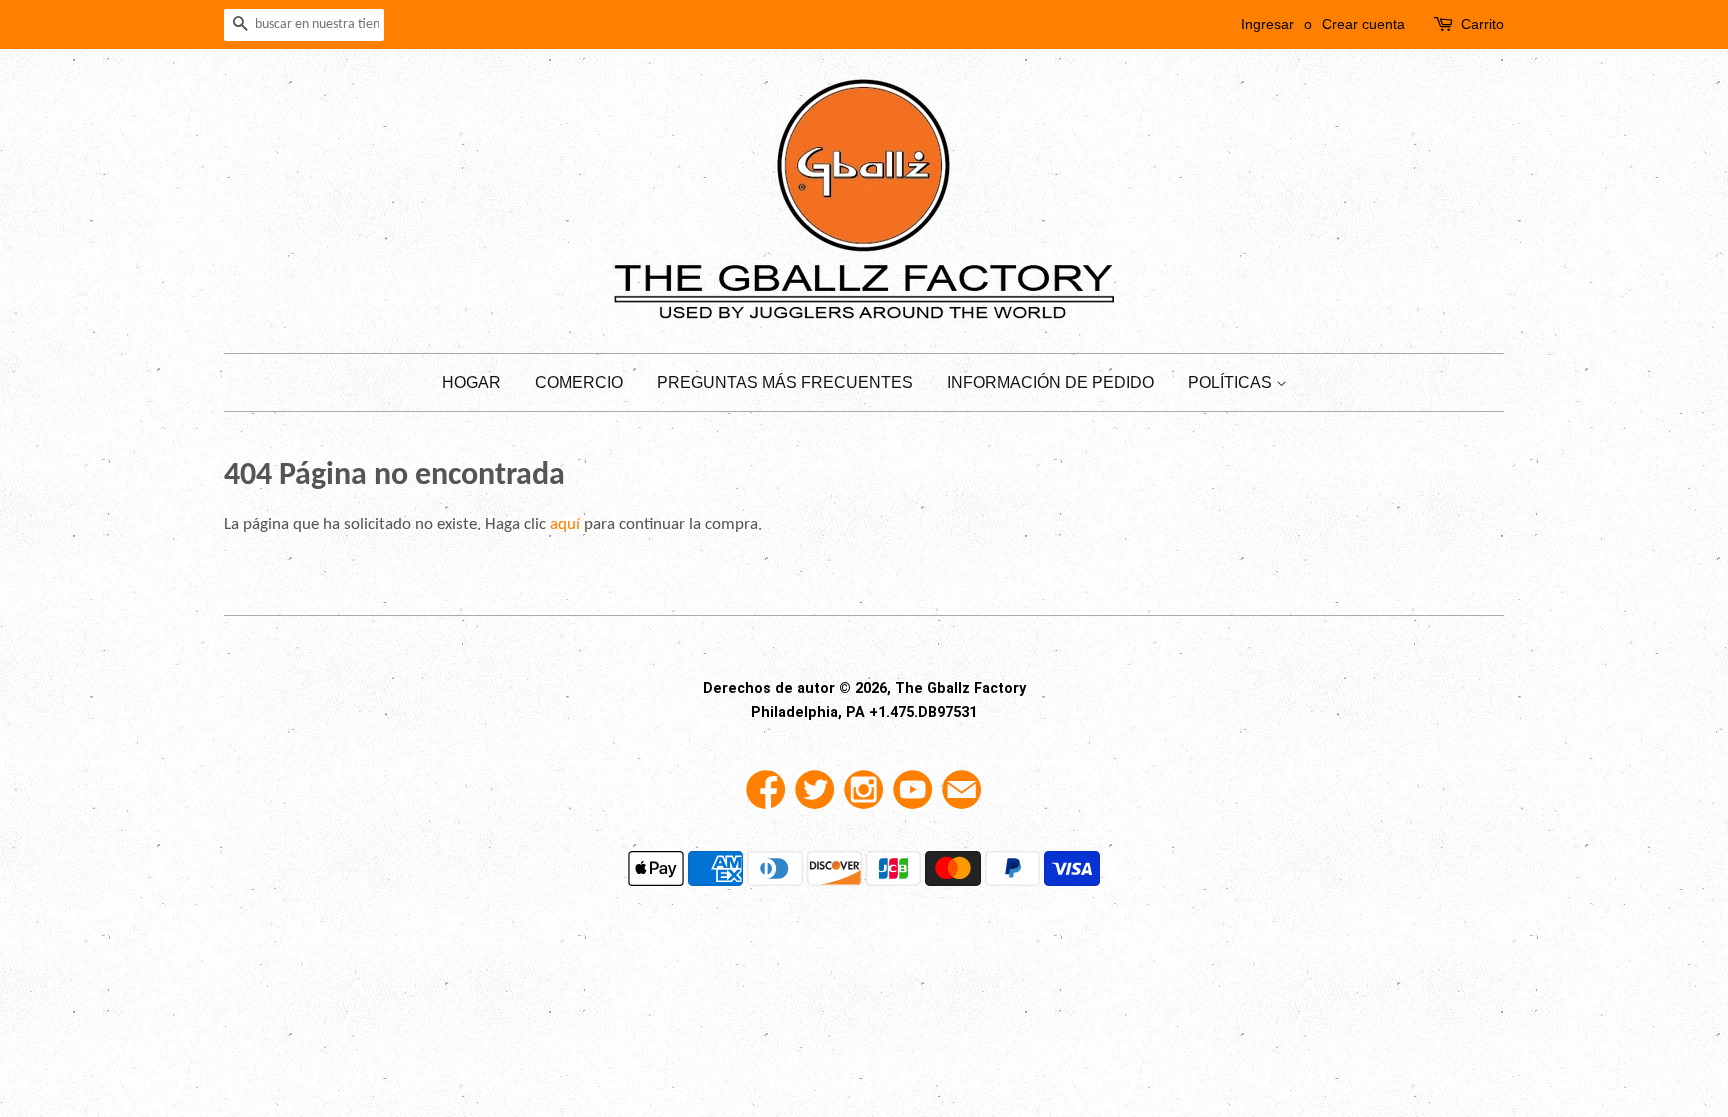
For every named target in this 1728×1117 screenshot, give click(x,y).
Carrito (1482, 24)
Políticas (1232, 382)
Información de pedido (1050, 382)
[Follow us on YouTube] (913, 797)
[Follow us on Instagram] (864, 797)
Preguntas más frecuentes (785, 382)
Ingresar (1267, 24)
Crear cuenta (1363, 24)
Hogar (471, 382)
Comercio (579, 382)
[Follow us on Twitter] (815, 797)
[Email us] (962, 797)
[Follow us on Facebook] (766, 797)
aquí (565, 524)
